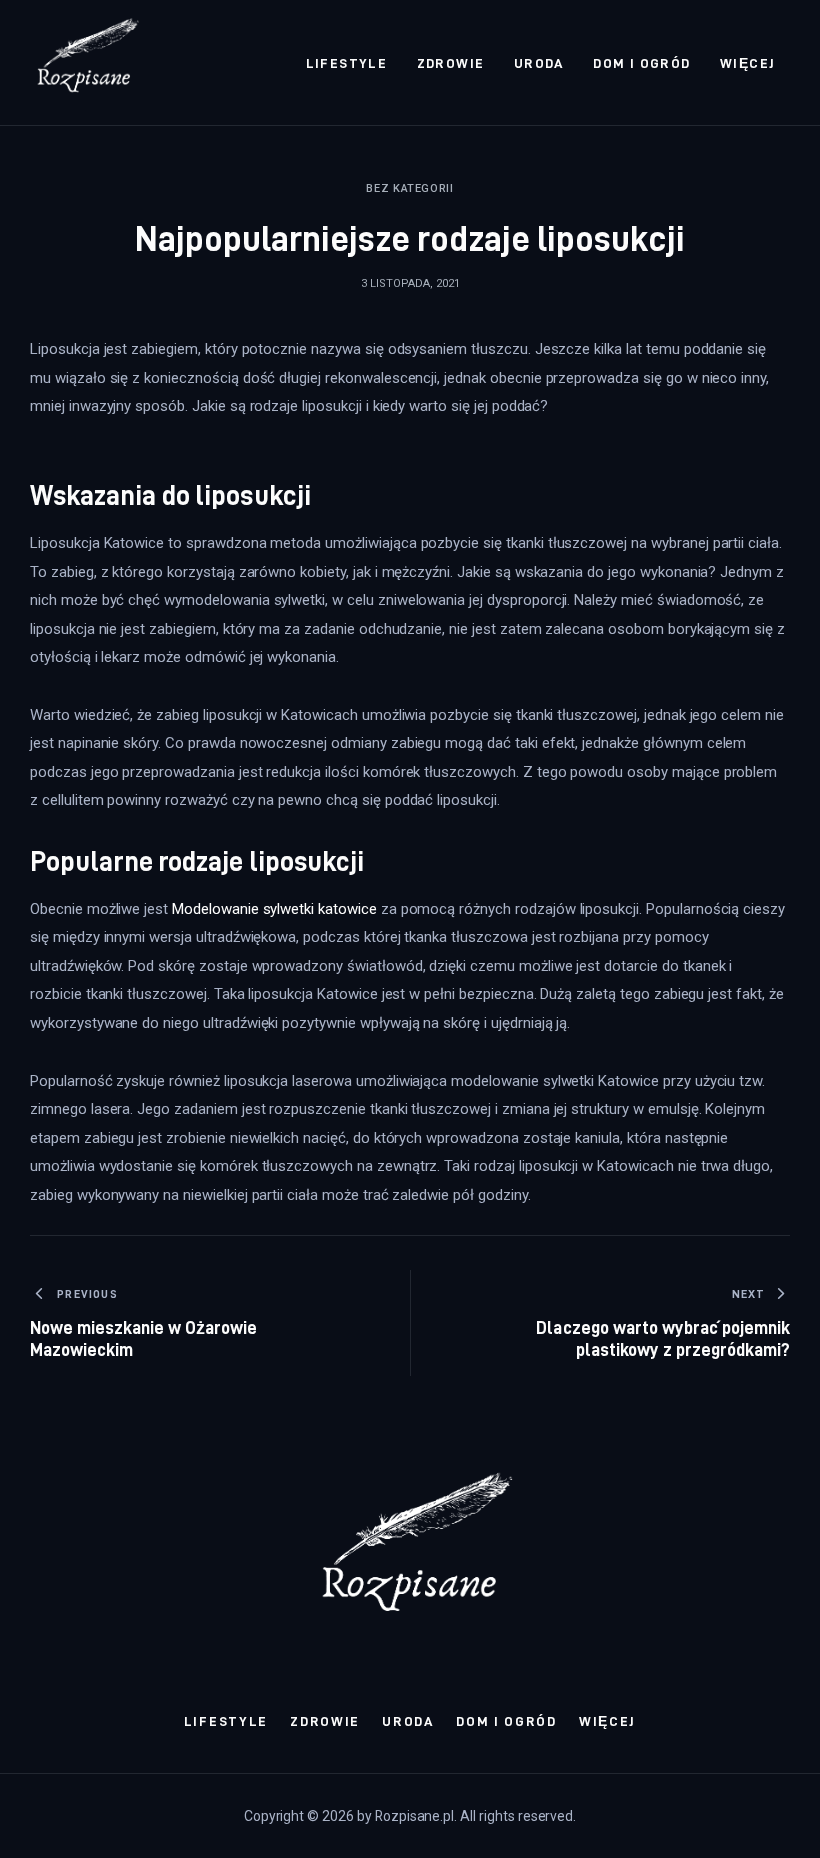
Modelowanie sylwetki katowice (274, 909)
